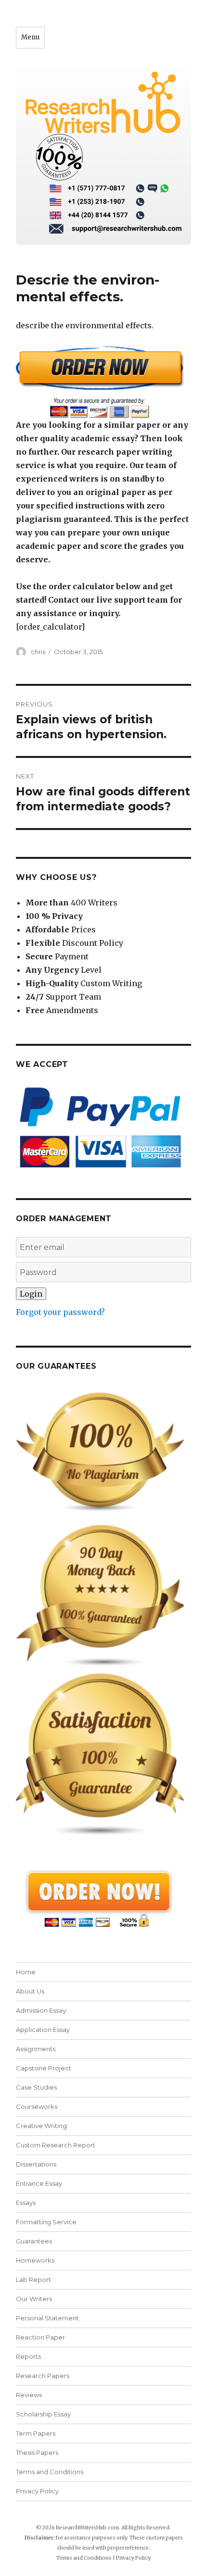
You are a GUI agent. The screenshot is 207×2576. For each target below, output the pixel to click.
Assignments (36, 2049)
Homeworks (35, 2260)
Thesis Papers (37, 2452)
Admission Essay (41, 2010)
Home (26, 1972)
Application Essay (43, 2030)
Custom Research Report (56, 2145)
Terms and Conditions (50, 2472)
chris (38, 652)
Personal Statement (47, 2318)
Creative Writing (41, 2126)
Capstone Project (44, 2068)
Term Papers (36, 2433)
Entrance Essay (39, 2183)
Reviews (29, 2395)
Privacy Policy (37, 2491)
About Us (30, 1991)
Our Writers (34, 2299)
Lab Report (33, 2279)
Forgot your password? (60, 1312)
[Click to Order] (103, 382)
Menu (30, 37)
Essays (26, 2203)
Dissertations (36, 2164)
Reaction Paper (40, 2337)
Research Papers (43, 2376)
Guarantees (34, 2241)
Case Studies (36, 2087)
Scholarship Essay (43, 2414)
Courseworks (37, 2106)
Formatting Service (46, 2222)
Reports (28, 2356)
